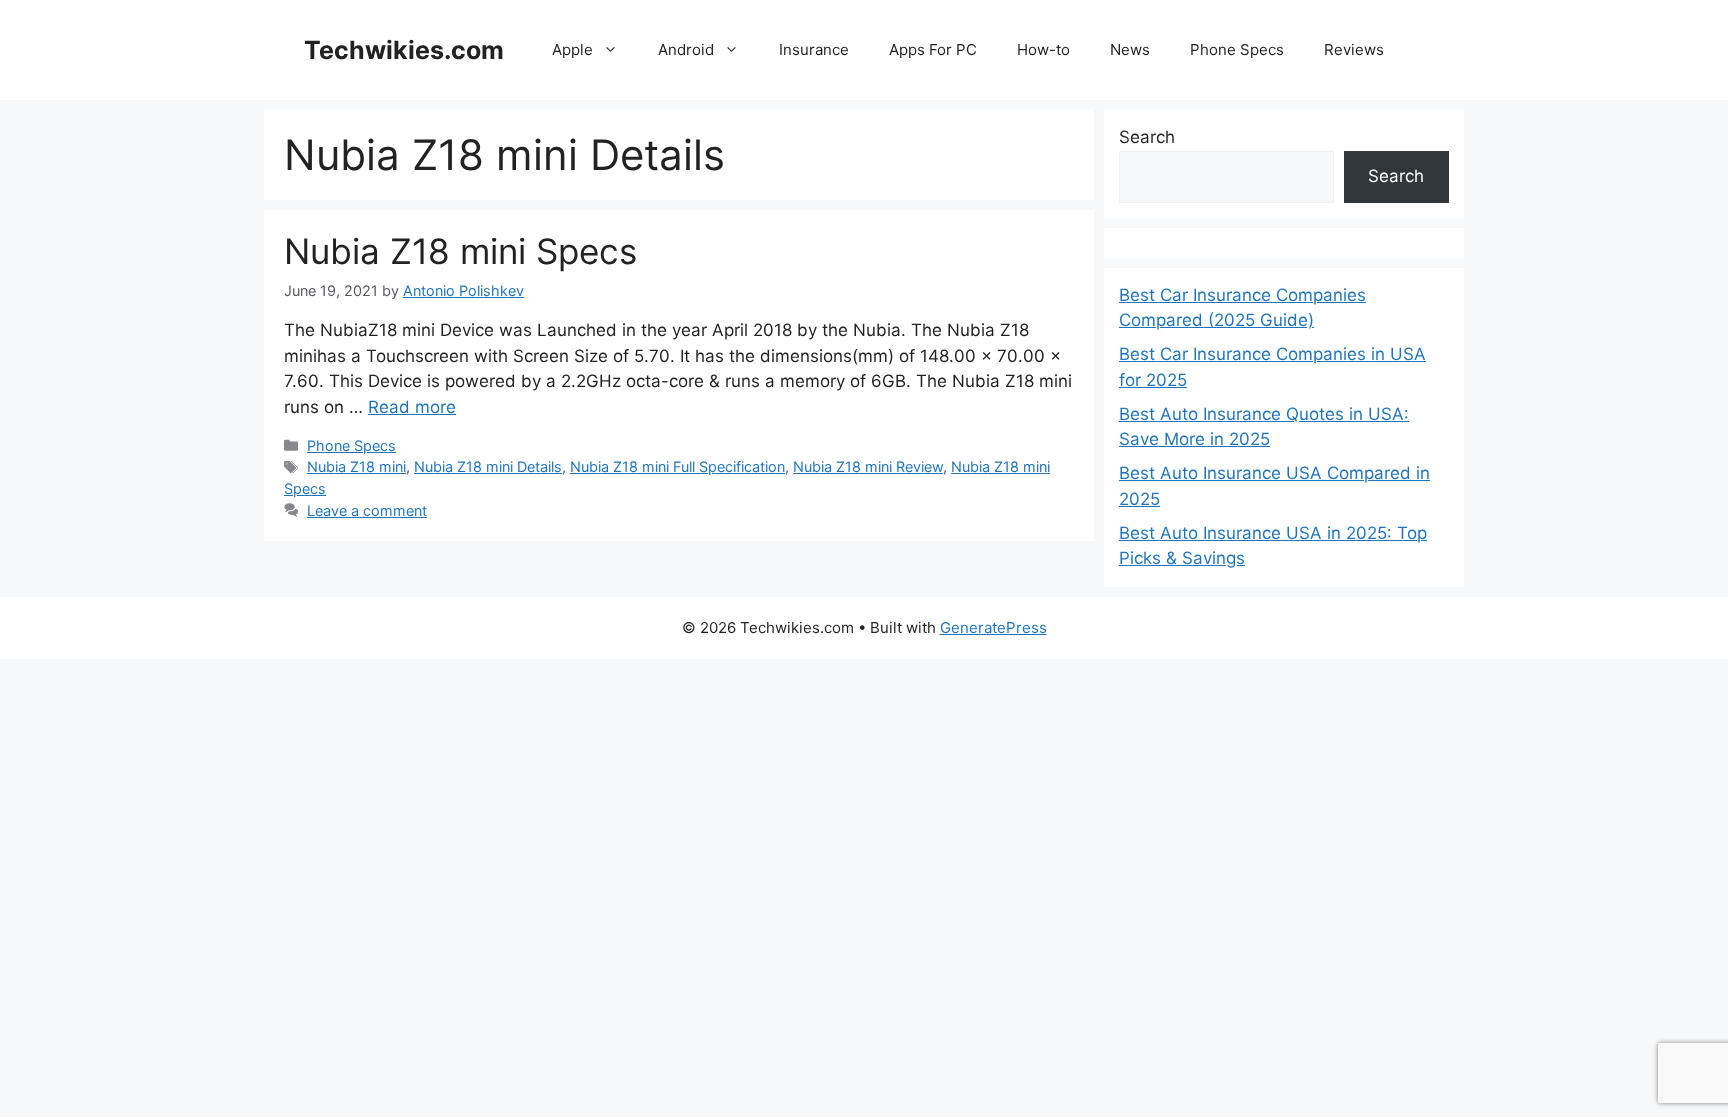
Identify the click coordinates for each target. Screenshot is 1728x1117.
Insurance (814, 49)
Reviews (1354, 49)
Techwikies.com (404, 50)
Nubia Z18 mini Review (868, 466)
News (1130, 49)
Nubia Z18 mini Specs (460, 251)
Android (686, 49)
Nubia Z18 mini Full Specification (677, 466)
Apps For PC (933, 49)
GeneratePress (993, 627)
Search (1147, 137)
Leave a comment (367, 510)
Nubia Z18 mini (356, 466)
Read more (412, 407)
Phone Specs (1237, 49)
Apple (572, 49)
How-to (1043, 49)
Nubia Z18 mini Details (488, 466)
